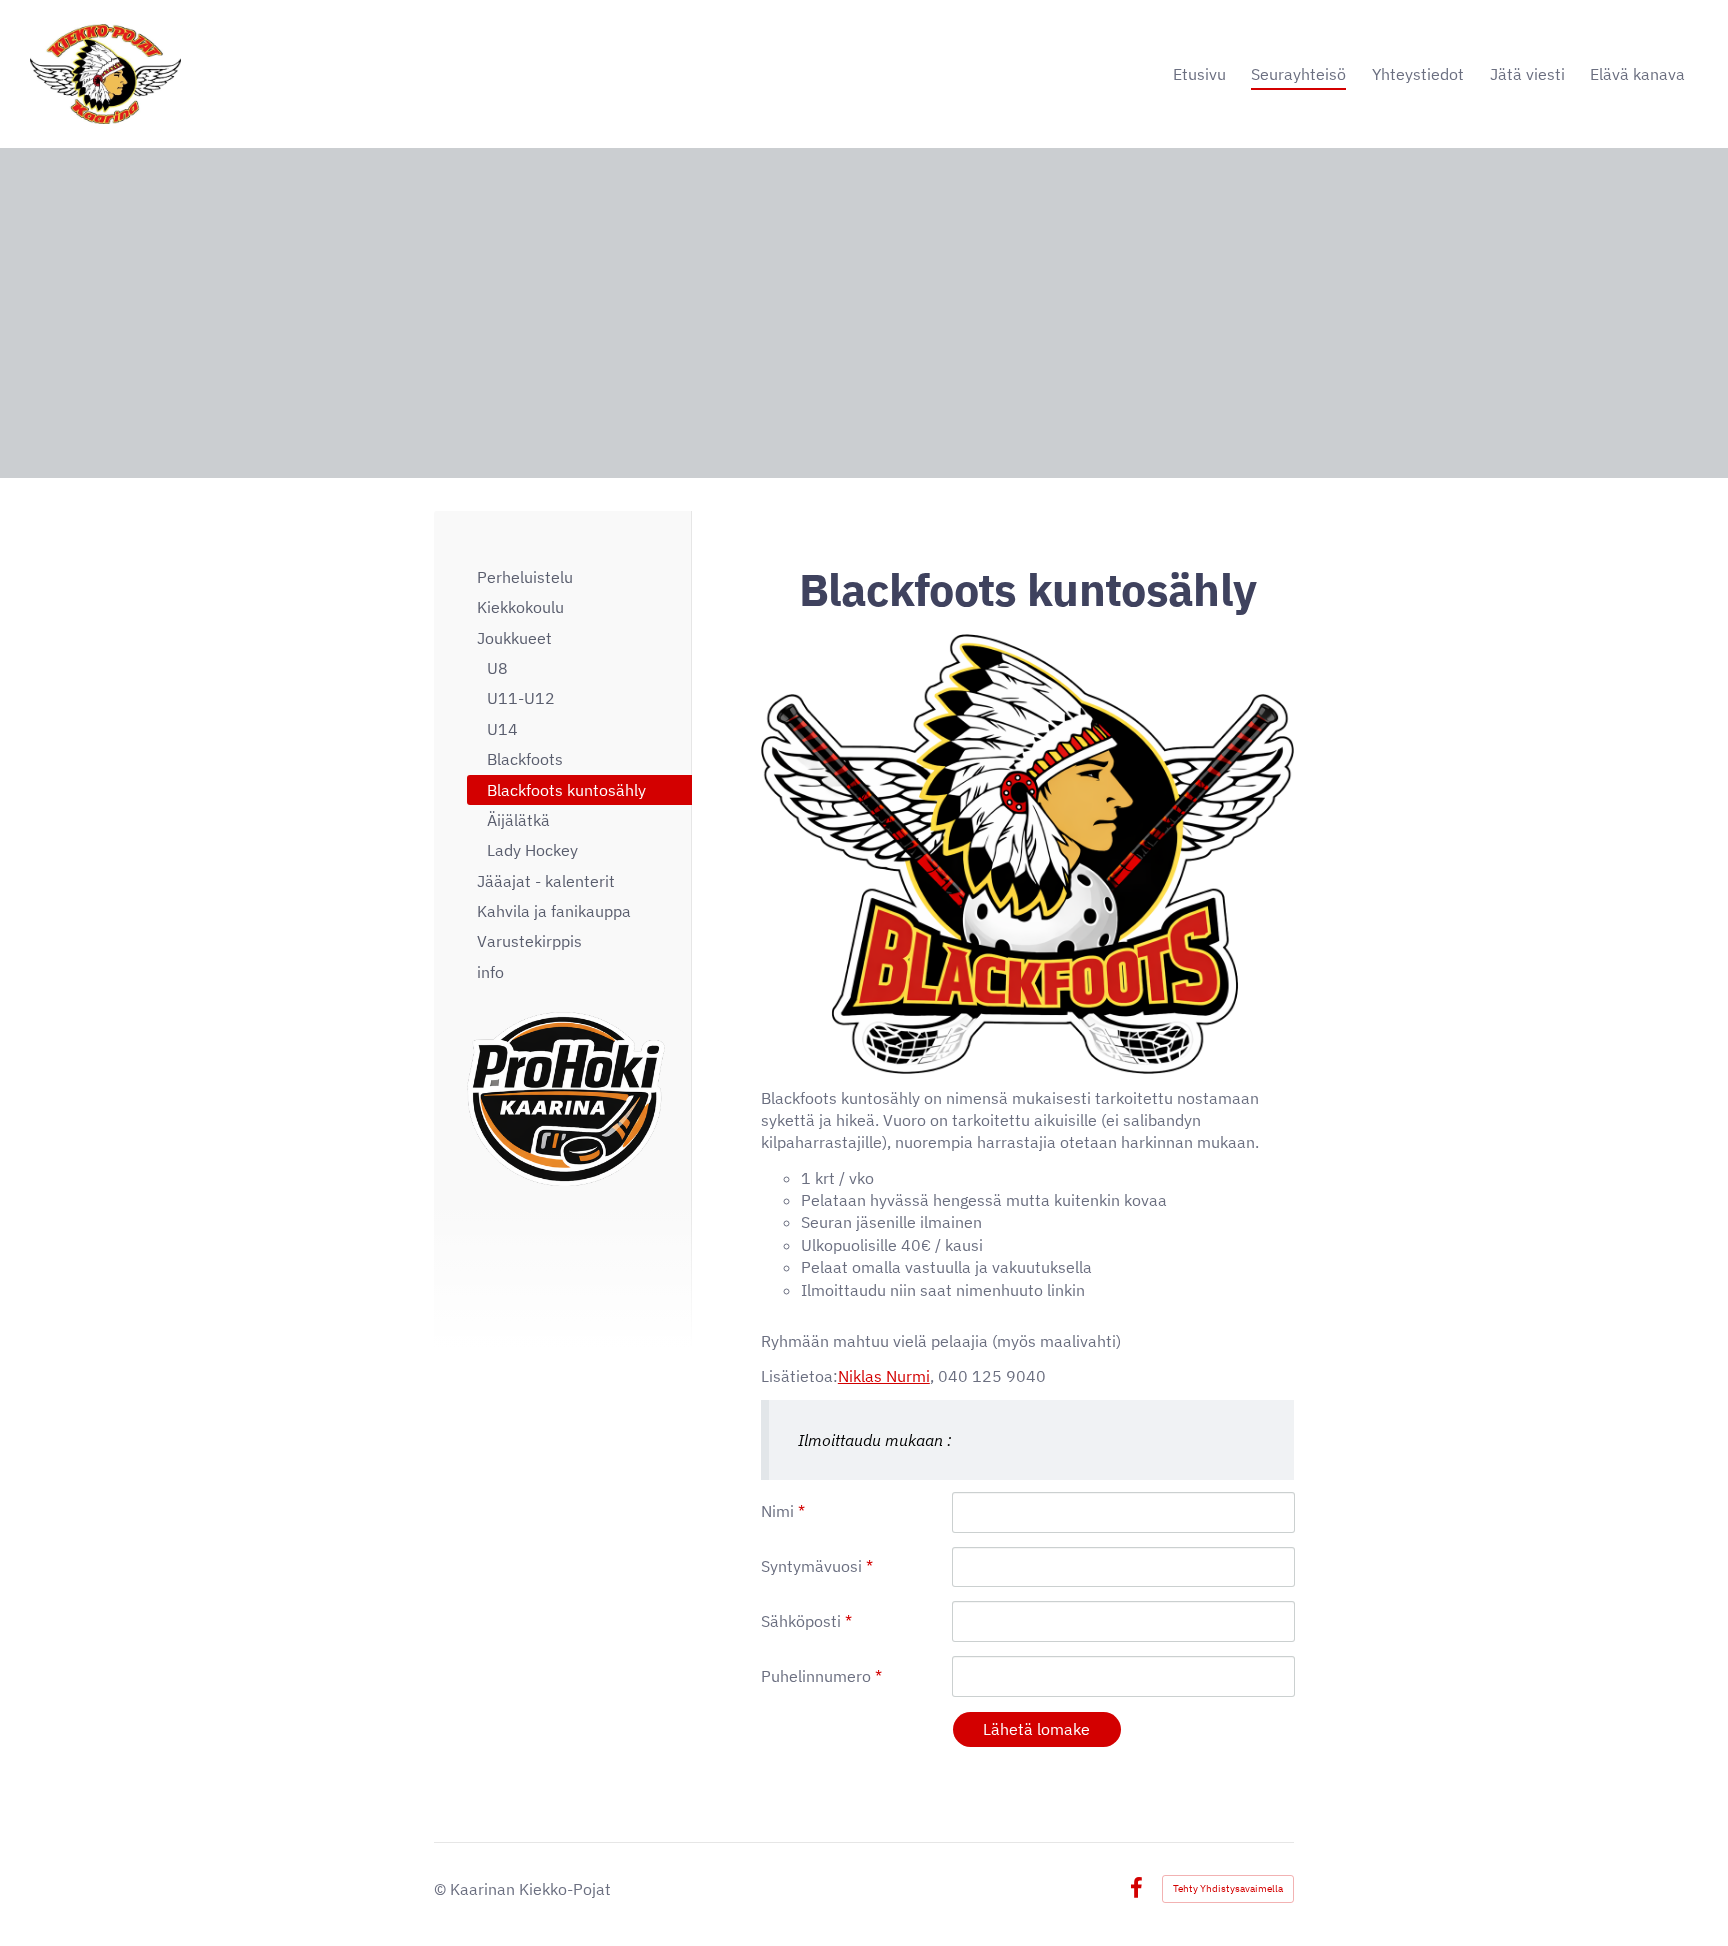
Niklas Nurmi (884, 1376)
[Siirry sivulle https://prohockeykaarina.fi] (566, 1099)
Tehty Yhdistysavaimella (1228, 1888)
